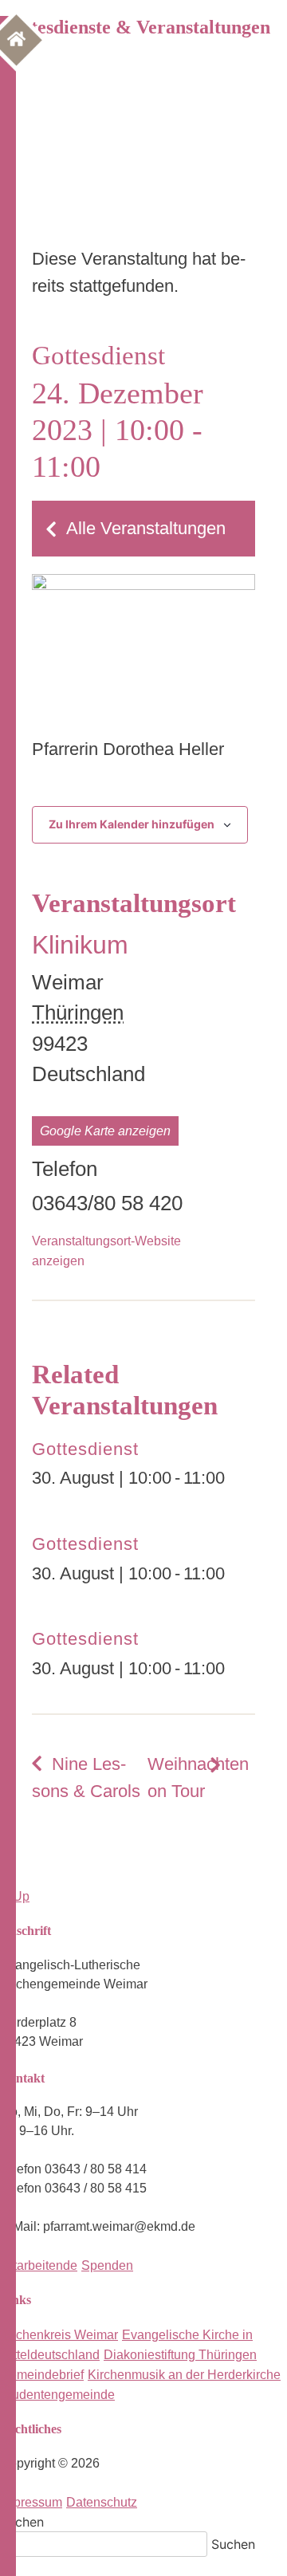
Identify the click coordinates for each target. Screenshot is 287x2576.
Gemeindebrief (42, 2375)
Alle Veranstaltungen (146, 528)
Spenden (107, 2265)
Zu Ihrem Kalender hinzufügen (132, 824)
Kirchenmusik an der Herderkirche (184, 2375)
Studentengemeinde (57, 2395)
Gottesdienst (85, 1449)
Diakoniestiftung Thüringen (180, 2355)
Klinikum (80, 945)
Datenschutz (102, 2502)
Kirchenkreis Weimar (59, 2335)
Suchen (22, 2522)
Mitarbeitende (39, 2265)
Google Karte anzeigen (105, 1131)
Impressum (31, 2502)
